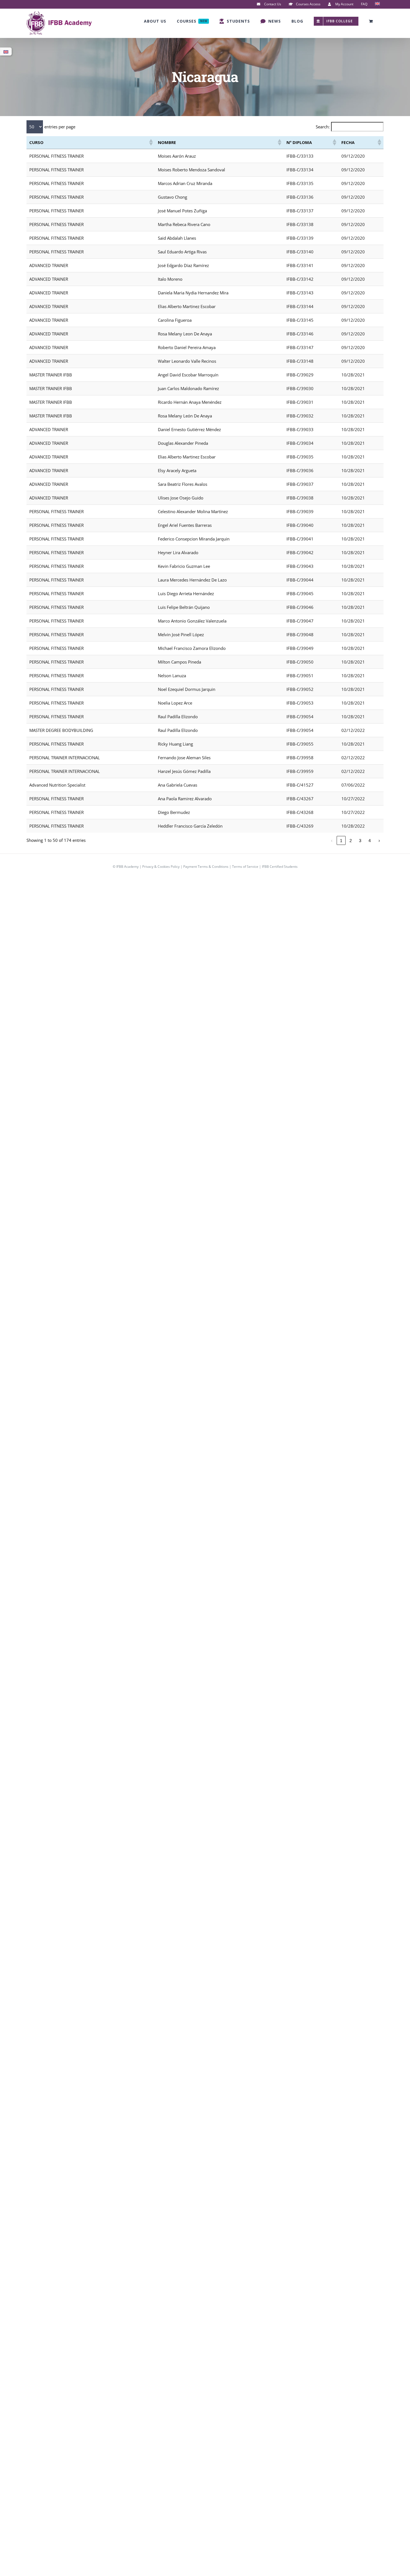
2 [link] (351, 841)
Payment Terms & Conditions (206, 867)
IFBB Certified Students (280, 867)
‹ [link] (332, 841)
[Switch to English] (6, 52)
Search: (323, 127)
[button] (151, 142)
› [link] (379, 841)
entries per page (60, 127)
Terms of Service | (247, 867)
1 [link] (341, 841)
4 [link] (370, 841)
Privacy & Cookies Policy (161, 867)
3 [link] (360, 841)
